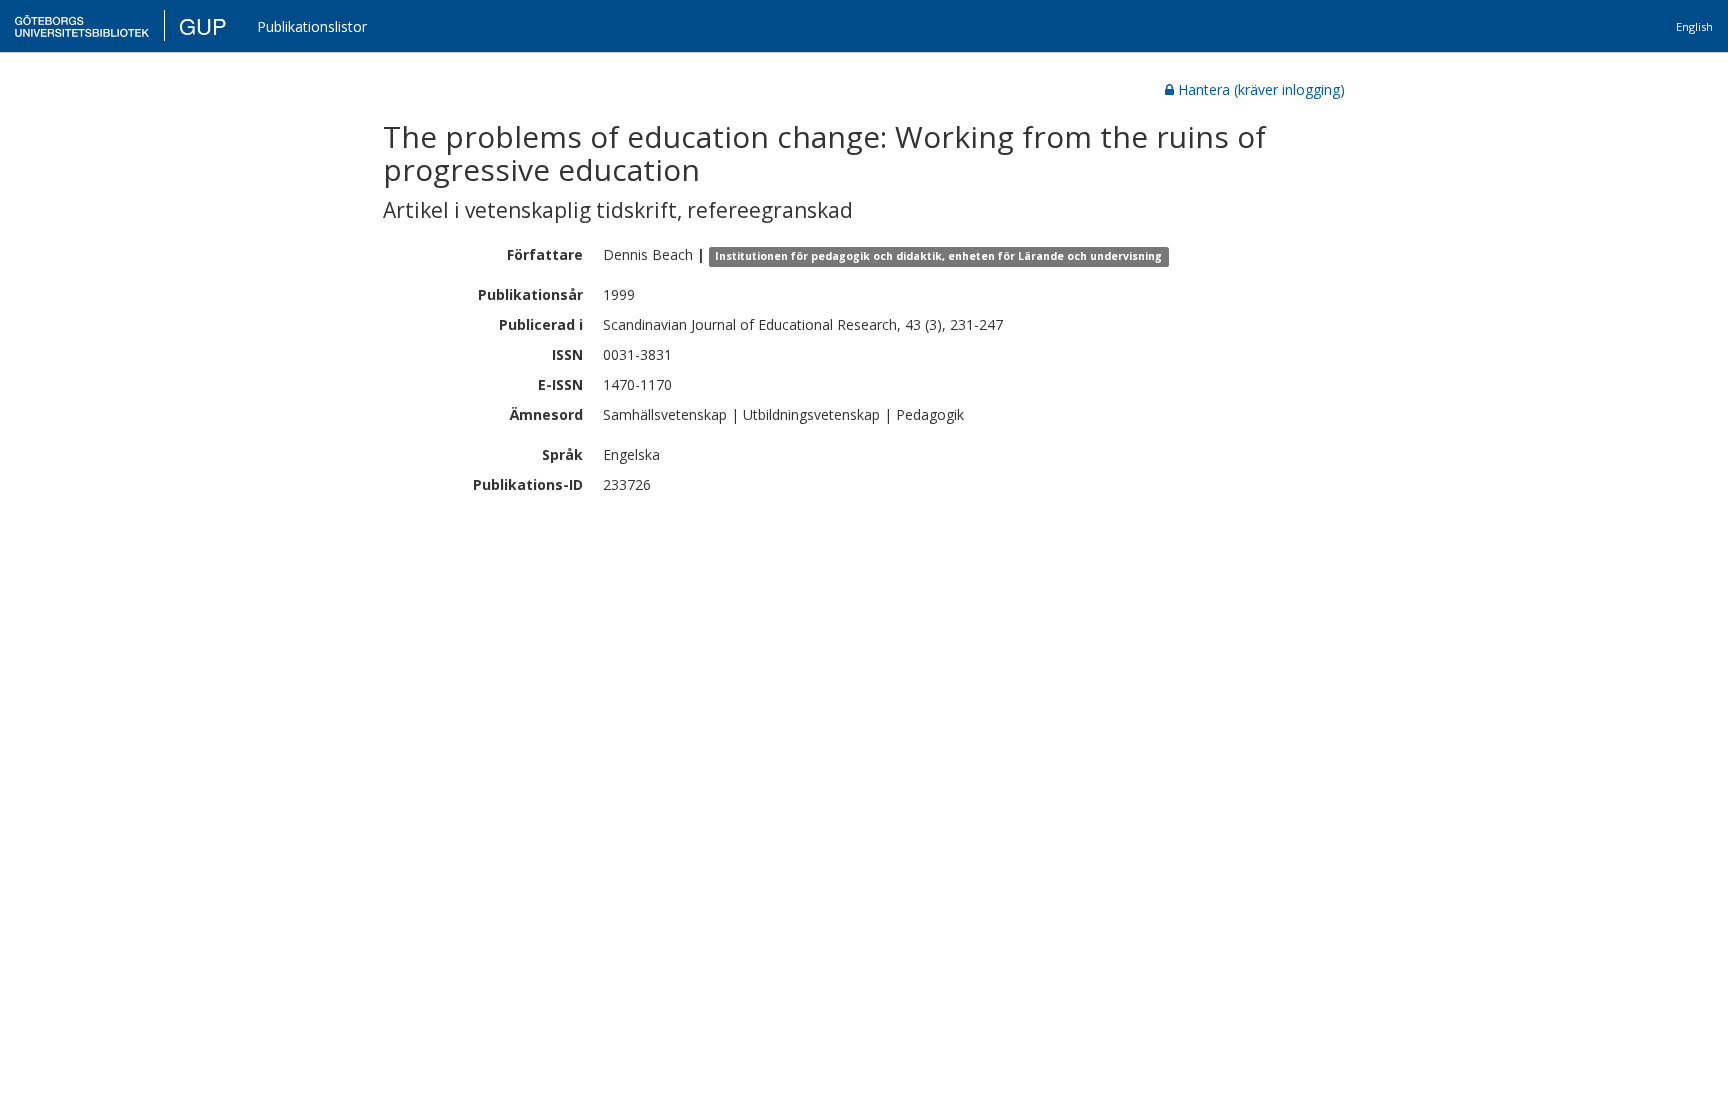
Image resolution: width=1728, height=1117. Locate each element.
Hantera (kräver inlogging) (1261, 89)
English (1694, 26)
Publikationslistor (312, 26)
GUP (203, 25)
